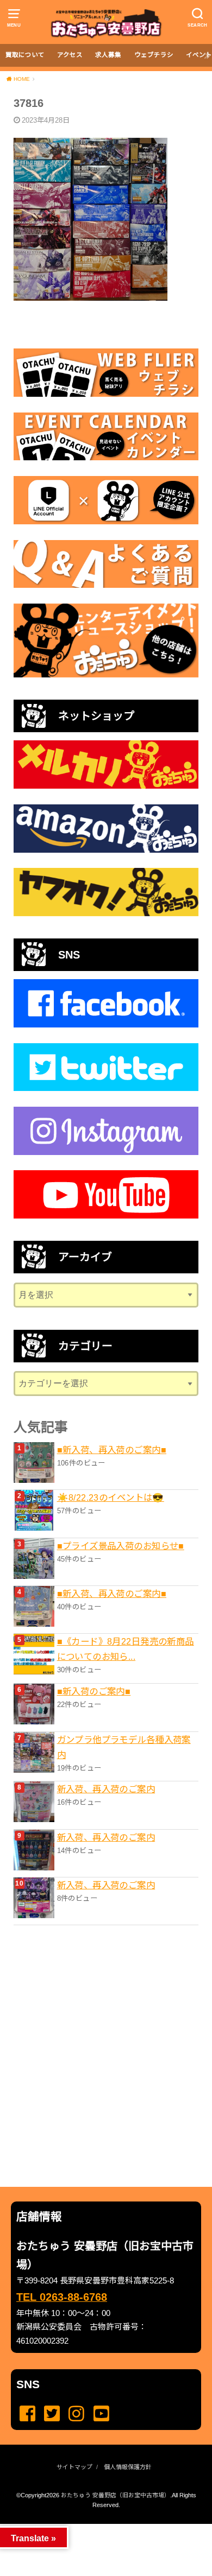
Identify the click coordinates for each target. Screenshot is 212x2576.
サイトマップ (74, 2467)
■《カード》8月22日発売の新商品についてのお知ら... (126, 1649)
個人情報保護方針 (128, 2467)
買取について (25, 55)
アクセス (70, 55)
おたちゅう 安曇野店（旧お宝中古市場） (116, 2495)
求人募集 (108, 55)
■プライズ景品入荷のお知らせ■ (121, 1546)
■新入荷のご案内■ (94, 1691)
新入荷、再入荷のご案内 (106, 1789)
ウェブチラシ (154, 55)
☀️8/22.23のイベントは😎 (111, 1498)
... (98, 2527)
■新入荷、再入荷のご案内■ (112, 1450)
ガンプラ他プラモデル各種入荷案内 (124, 1747)
